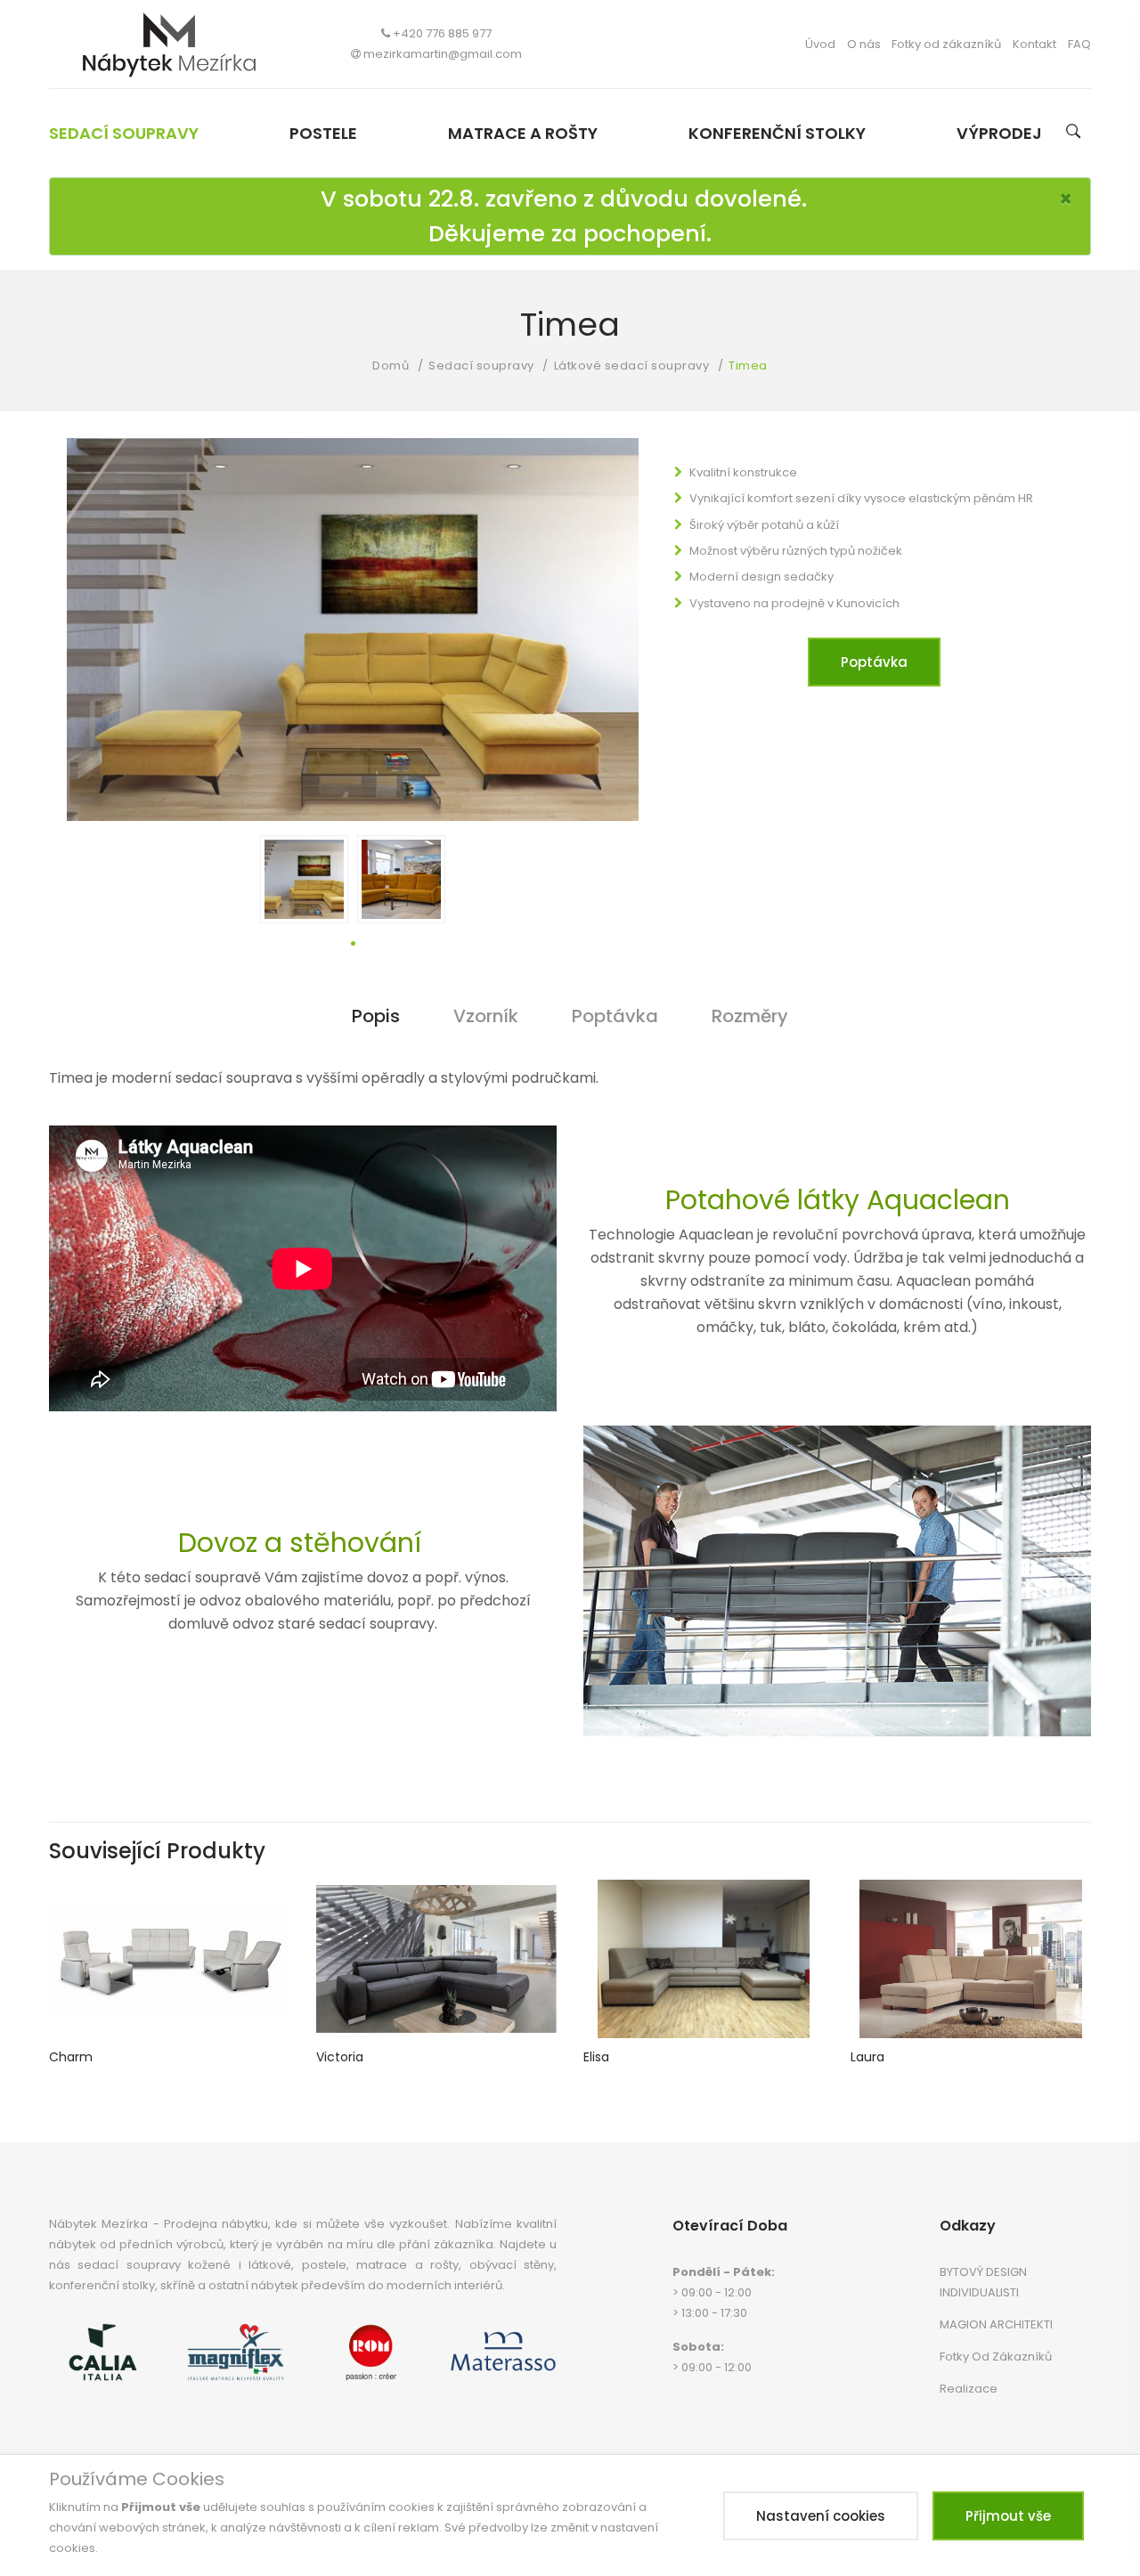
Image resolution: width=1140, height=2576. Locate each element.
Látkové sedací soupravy (632, 366)
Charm (71, 2057)
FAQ (1079, 44)
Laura (867, 2057)
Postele (323, 133)
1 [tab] (353, 943)
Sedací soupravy (124, 133)
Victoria (340, 2057)
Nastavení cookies (821, 2516)
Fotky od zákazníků (946, 44)
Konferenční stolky (777, 133)
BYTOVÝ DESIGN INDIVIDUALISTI (983, 2282)
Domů (391, 366)
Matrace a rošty (523, 133)
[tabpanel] (304, 879)
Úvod (820, 44)
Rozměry (750, 1016)
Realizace (969, 2389)
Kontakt (1034, 44)
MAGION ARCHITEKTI (996, 2324)
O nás (864, 44)
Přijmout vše (1008, 2516)
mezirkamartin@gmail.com (443, 54)
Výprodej (999, 133)
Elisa (596, 2057)
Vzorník (486, 1016)
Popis (376, 1016)
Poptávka (874, 662)
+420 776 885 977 (442, 33)
